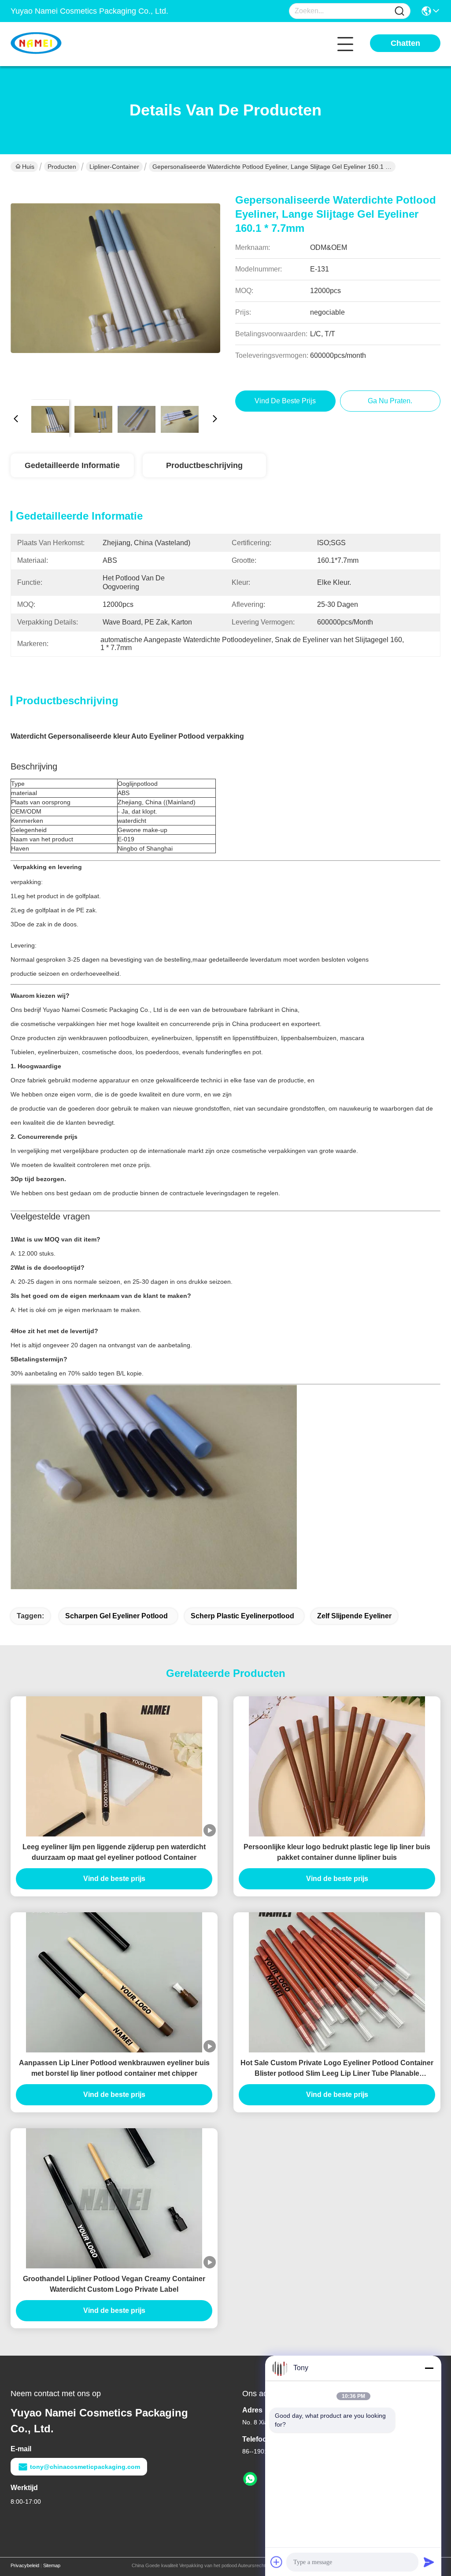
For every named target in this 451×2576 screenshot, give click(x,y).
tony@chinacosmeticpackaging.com (85, 2467)
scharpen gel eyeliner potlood (116, 1616)
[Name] (399, 11)
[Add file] (277, 2562)
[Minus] (429, 2368)
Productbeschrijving (204, 465)
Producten (62, 167)
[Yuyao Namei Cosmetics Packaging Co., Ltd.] (59, 44)
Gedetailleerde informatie (72, 465)
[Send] (429, 2562)
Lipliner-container (114, 167)
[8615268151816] (250, 2479)
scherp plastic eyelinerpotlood (242, 1616)
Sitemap (52, 2565)
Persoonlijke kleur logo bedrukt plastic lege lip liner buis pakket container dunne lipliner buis (337, 1852)
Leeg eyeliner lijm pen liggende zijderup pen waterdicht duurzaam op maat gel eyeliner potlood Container (114, 1852)
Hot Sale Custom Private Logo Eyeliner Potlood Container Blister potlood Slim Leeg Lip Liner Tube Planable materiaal (337, 2069)
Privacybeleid (25, 2565)
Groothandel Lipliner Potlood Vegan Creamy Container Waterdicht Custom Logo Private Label (114, 2284)
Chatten (405, 43)
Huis (28, 167)
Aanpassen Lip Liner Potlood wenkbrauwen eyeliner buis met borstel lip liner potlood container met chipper (114, 2068)
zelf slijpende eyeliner (354, 1616)
